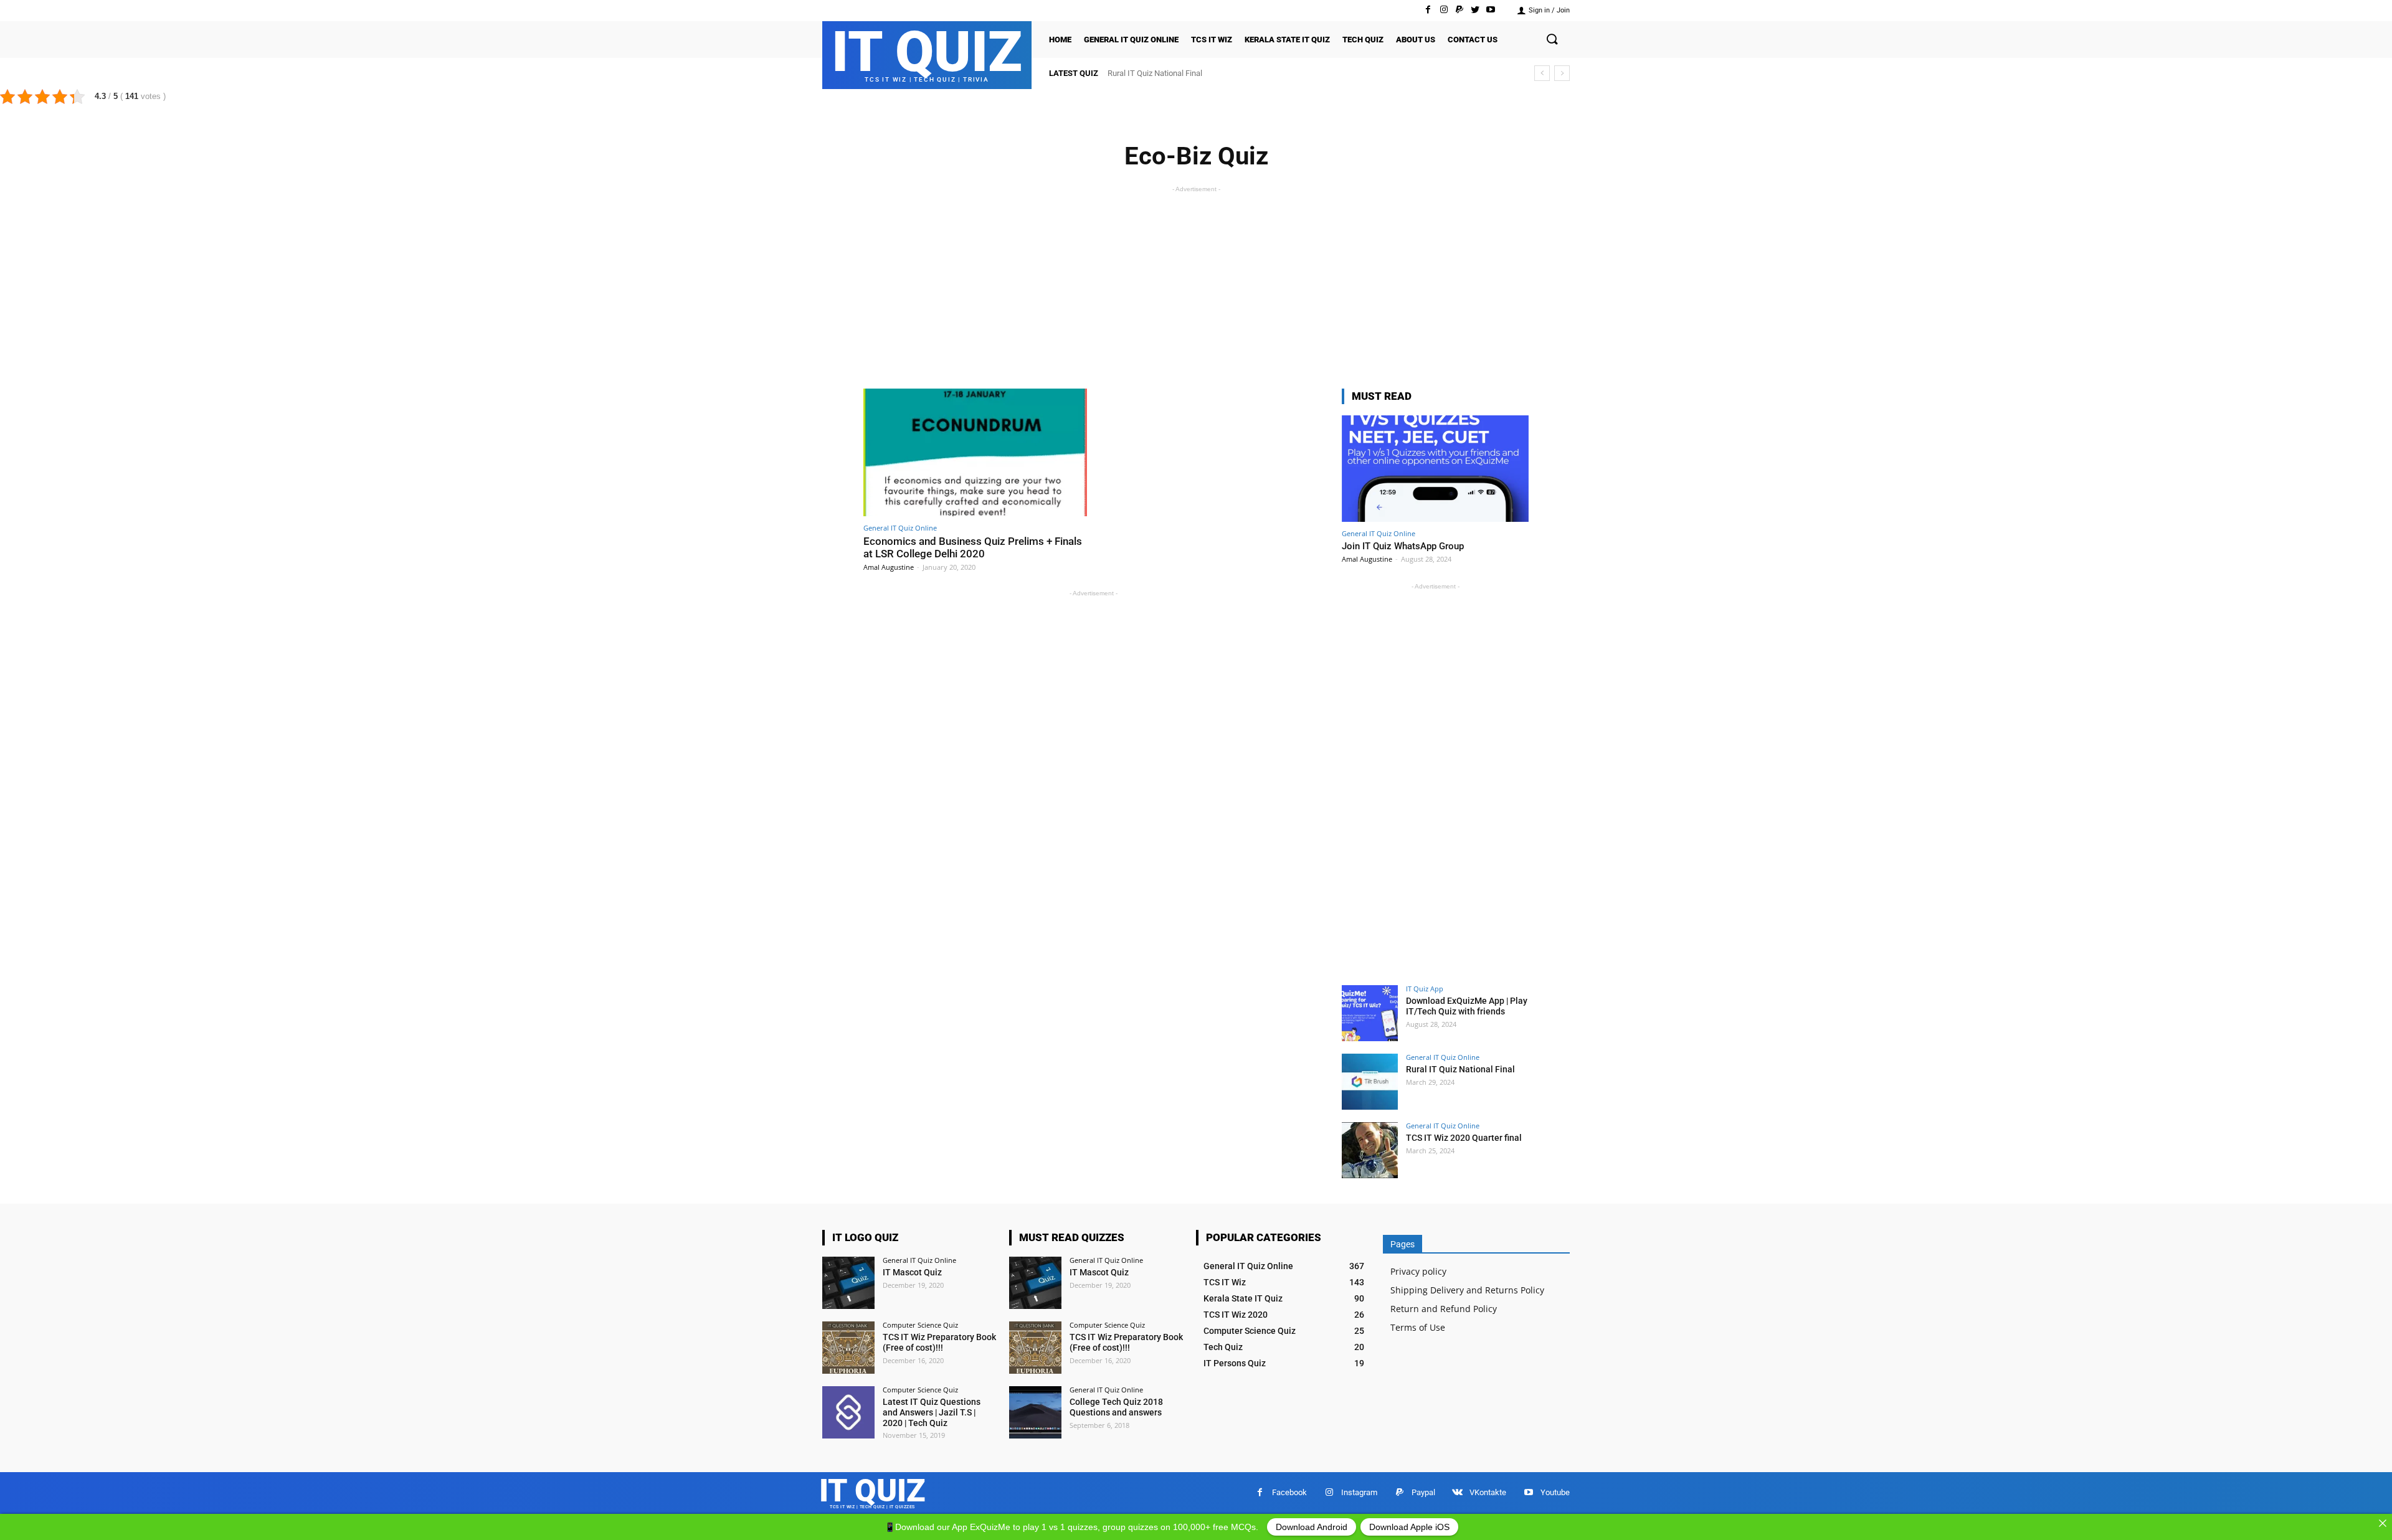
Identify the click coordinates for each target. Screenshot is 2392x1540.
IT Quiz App (1425, 989)
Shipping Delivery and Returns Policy (1467, 1290)
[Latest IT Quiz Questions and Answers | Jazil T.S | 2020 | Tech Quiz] (848, 1412)
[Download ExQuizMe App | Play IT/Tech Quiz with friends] (1370, 1013)
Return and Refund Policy (1444, 1309)
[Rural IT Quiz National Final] (1370, 1082)
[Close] (2383, 1523)
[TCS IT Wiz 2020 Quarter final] (1370, 1150)
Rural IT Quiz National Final (1460, 1069)
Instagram (1359, 1492)
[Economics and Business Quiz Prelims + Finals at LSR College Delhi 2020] (975, 452)
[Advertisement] (1196, 283)
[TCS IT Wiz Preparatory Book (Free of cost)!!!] (848, 1348)
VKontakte (1488, 1492)
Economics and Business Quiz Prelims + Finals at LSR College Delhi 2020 (973, 547)
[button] (1552, 40)
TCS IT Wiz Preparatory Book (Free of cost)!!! (939, 1342)
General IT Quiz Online (900, 528)
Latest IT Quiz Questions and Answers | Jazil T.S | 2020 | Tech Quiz (932, 1412)
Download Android (1312, 1527)
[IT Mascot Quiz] (848, 1283)
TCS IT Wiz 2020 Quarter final (1159, 73)
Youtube (1555, 1492)
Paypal (1423, 1492)
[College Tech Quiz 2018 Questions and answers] (1035, 1412)
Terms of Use (1418, 1327)
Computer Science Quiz (920, 1325)
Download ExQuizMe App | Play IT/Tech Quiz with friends (1467, 1006)
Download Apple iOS (1409, 1527)
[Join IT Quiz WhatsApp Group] (1435, 469)
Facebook (1289, 1492)
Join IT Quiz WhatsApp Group (1403, 546)
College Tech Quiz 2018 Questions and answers (1116, 1407)
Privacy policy (1418, 1271)
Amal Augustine (889, 567)
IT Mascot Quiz (912, 1272)
